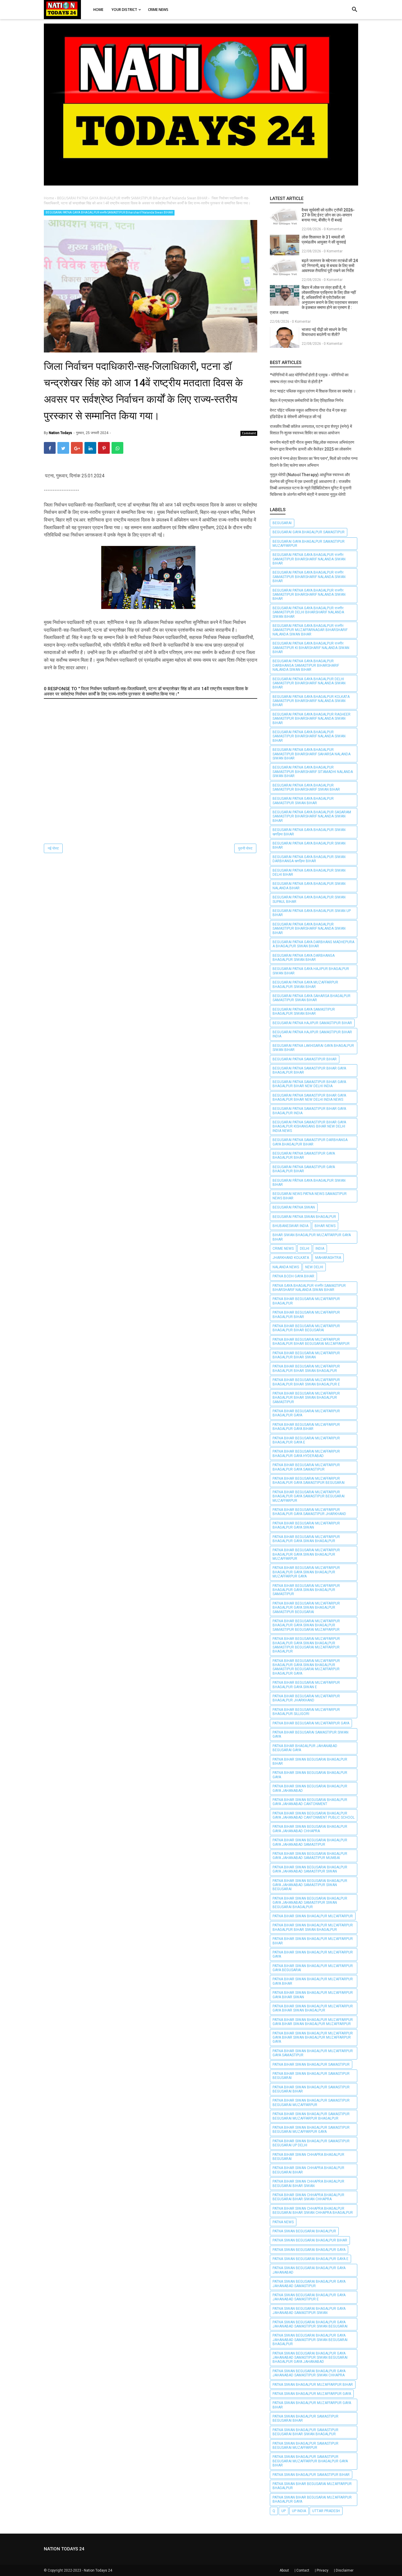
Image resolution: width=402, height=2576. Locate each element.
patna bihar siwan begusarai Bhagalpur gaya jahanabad (310, 1788)
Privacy (323, 2570)
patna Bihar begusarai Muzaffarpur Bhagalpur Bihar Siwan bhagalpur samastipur (306, 1398)
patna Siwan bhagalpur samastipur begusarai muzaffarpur (305, 2446)
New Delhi (314, 1267)
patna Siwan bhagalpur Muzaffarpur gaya (312, 2394)
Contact (303, 2570)
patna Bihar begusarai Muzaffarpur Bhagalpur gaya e (306, 1440)
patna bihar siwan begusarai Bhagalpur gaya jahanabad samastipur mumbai (310, 1856)
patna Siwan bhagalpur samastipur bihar (311, 2475)
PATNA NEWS (283, 2222)
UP (284, 2511)
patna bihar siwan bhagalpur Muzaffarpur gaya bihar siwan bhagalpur (313, 2008)
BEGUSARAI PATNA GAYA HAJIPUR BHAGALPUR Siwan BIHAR (311, 971)
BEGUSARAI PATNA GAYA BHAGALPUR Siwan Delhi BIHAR (309, 873)
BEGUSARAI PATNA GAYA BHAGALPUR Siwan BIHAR (309, 845)
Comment (249, 433)
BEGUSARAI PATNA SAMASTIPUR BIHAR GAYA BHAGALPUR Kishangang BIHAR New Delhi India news (309, 1126)
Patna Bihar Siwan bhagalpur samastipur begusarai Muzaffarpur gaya (311, 2130)
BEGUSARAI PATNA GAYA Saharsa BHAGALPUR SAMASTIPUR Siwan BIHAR (312, 998)
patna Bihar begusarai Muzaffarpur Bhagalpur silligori (306, 1712)
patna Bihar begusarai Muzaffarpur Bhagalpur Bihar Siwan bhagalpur (306, 1368)
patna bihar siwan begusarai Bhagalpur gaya (310, 1775)
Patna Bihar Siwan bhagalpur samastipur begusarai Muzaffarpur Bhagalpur (311, 2116)
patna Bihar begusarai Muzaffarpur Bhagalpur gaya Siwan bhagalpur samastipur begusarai (306, 1608)
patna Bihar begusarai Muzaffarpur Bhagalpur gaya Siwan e (306, 1685)
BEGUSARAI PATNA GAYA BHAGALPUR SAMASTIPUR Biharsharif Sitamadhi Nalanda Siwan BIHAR (313, 772)
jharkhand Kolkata (291, 1258)
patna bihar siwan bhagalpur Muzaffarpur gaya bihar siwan (313, 1995)
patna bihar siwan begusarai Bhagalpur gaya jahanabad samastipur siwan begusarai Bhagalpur (310, 1903)
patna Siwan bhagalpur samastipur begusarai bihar (305, 2418)
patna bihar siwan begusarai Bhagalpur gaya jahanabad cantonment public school (314, 1815)
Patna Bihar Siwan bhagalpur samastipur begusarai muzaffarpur (311, 2102)
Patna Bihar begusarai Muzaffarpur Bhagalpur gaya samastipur (306, 1467)
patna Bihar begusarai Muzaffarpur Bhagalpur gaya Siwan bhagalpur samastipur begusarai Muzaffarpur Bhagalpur (306, 1645)
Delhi (305, 1249)
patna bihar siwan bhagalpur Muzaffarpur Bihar (313, 1941)
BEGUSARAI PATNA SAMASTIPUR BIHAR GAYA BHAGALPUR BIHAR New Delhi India (309, 1084)
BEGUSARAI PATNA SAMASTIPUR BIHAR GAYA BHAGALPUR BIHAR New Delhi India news (309, 1097)
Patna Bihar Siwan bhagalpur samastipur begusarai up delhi (311, 2143)
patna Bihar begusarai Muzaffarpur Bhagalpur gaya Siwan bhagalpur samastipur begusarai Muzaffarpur (306, 1625)
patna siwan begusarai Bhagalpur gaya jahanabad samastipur (309, 2284)
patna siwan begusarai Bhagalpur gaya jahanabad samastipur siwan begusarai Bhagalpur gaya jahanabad (310, 2358)
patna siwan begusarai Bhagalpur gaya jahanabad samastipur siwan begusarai (310, 2324)
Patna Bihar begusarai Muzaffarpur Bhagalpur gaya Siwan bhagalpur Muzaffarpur (306, 1554)
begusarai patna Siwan (294, 1207)
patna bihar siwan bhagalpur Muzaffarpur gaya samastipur (313, 2053)
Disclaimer (345, 2570)
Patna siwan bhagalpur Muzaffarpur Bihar (313, 2385)
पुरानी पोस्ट (245, 848)
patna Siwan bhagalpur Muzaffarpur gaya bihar (312, 2405)
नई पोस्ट (53, 848)
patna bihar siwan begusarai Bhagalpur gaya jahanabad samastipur (310, 1842)
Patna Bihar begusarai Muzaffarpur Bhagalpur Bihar (306, 1315)
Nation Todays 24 (98, 2570)
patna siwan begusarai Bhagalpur (304, 2231)
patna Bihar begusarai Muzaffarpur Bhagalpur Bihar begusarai (306, 1328)
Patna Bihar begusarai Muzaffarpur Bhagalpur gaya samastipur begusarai (309, 1481)
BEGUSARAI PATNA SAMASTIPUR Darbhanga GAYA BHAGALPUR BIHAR (310, 1142)
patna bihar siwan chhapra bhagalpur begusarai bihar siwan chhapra (308, 2197)
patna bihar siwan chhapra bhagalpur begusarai (308, 2157)
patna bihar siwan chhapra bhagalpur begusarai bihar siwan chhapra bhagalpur (313, 2211)
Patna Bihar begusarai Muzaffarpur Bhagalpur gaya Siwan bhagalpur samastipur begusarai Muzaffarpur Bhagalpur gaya (306, 1667)
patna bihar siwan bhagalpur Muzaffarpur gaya (313, 1954)
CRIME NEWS (283, 1249)
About (284, 2570)
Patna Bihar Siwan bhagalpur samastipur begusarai (311, 2076)
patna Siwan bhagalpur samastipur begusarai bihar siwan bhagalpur (305, 2432)
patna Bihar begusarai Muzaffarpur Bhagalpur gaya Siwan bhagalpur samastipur (306, 1590)
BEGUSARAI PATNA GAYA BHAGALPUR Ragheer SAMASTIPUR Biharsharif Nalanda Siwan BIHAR (312, 719)
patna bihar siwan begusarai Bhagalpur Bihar (310, 1762)
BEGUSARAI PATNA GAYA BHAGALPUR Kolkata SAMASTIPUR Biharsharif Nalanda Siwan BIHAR (311, 701)
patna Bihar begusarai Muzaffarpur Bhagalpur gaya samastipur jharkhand (309, 1512)
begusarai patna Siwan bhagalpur (304, 1217)
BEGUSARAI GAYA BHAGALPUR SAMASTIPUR (309, 532)
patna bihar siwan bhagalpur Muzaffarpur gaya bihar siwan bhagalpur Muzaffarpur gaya (313, 2038)
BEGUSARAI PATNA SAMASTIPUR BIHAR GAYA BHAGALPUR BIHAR (309, 1070)
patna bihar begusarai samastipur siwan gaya (310, 1734)
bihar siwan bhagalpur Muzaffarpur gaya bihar (312, 1237)
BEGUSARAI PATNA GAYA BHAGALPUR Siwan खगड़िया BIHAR (309, 832)
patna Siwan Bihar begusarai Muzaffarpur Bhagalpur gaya (312, 2499)
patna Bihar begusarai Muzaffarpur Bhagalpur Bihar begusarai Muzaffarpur (311, 1342)
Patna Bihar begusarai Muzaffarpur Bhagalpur (306, 1301)
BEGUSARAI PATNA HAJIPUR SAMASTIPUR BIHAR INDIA (312, 1034)
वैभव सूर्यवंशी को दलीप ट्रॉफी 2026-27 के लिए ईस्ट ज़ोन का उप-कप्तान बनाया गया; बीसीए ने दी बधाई (328, 215)
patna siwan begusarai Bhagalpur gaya (309, 2250)
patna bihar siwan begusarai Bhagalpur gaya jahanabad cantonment (310, 1802)
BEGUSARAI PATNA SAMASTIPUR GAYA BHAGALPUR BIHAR (304, 1155)
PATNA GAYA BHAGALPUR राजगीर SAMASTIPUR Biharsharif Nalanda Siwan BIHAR (309, 1288)
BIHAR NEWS (325, 1226)
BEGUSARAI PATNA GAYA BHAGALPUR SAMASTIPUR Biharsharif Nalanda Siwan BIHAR (309, 736)
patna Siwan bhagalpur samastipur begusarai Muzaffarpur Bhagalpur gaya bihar (310, 2461)
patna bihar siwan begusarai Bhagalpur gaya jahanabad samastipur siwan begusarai (310, 1885)
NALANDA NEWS (286, 1267)
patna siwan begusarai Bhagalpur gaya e (310, 2259)
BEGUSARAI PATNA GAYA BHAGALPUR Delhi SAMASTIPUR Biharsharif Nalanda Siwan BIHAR (309, 683)
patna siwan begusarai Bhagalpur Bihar (310, 2240)
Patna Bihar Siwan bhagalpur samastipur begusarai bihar (311, 2089)
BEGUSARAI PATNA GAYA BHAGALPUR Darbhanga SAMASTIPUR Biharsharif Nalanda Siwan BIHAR (306, 665)
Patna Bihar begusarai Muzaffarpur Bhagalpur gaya (306, 1413)
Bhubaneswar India (290, 1226)
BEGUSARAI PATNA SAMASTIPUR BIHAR (305, 1059)
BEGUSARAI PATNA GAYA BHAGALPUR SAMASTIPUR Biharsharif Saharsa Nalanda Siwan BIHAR (312, 754)
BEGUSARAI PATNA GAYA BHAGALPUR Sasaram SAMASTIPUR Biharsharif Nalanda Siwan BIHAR (312, 816)
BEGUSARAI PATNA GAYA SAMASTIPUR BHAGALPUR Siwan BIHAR (304, 1011)
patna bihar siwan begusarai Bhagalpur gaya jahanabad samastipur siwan (310, 1869)
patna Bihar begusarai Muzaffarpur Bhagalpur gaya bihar (306, 1427)
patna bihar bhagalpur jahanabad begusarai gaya (305, 1748)
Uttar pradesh (326, 2511)
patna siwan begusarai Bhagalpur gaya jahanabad (309, 2270)
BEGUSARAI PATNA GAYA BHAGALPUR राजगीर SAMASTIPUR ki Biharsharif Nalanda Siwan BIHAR (311, 648)
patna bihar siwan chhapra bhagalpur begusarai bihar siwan (308, 2183)
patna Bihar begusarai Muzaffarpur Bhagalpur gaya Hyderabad (306, 1453)
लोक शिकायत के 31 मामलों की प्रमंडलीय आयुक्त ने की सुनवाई (324, 240)
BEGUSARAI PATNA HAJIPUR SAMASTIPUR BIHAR (312, 1023)
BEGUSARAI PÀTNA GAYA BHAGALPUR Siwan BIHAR (309, 1183)
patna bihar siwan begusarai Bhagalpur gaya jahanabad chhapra (310, 1829)
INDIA (320, 1249)
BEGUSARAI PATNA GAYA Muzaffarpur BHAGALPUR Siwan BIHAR (305, 984)
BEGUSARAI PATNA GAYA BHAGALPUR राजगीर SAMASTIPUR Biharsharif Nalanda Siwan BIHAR (109, 212)
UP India (299, 2511)
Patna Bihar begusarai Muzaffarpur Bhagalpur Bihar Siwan (306, 1355)
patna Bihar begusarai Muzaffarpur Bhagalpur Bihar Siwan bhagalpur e (306, 1382)
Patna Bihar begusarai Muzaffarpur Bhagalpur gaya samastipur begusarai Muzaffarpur (309, 1496)
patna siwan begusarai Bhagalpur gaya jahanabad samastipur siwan (309, 2311)
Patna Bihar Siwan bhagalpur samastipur (311, 2065)
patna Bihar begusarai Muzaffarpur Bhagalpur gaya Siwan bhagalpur (306, 1539)
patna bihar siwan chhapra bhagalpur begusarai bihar (308, 2170)
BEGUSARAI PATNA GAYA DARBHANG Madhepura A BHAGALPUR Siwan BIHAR (313, 944)
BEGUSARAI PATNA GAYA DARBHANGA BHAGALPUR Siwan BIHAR (304, 958)
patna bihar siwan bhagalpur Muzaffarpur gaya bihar (313, 1981)
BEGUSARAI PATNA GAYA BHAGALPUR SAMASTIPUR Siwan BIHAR (303, 801)
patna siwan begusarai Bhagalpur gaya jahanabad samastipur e (309, 2297)
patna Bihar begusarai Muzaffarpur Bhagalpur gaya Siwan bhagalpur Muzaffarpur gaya (306, 1572)
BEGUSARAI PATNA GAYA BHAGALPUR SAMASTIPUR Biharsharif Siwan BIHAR (306, 787)
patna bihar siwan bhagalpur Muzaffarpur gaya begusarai (313, 1968)
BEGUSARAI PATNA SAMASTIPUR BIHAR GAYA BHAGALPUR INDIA (309, 1111)
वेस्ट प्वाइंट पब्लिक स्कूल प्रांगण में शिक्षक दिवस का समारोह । (313, 391)
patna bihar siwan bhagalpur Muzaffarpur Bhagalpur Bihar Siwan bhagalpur (313, 1927)
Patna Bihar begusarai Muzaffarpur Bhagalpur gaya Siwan (306, 1525)
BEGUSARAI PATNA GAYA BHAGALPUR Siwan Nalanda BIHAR (309, 886)
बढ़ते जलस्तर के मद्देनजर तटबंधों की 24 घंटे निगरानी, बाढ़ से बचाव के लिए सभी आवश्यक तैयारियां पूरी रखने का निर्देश (330, 266)
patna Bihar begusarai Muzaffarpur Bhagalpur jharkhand (306, 1698)
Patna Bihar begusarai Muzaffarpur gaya (311, 1723)
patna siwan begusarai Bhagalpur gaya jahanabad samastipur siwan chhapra (309, 2373)
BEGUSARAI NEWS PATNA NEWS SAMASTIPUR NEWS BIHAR (310, 1196)
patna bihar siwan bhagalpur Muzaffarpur (313, 1916)
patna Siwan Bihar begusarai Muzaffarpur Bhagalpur (312, 2486)
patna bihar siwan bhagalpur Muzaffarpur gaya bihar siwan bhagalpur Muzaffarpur (313, 2022)
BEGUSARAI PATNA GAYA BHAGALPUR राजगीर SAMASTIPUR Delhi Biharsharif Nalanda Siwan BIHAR (308, 612)
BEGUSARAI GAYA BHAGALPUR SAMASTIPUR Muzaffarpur (309, 544)
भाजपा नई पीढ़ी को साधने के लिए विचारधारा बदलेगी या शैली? (324, 332)
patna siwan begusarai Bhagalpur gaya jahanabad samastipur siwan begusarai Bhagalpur (310, 2340)
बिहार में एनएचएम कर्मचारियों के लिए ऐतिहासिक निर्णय (307, 400)
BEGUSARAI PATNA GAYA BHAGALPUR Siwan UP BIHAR (312, 913)
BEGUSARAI (282, 523)
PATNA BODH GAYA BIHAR (293, 1276)
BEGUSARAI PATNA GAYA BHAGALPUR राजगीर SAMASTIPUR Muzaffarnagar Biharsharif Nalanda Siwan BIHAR (310, 630)
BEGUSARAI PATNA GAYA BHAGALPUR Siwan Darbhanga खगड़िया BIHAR (309, 859)
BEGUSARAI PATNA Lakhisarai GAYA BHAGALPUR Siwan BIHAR (313, 1048)
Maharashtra (328, 1258)
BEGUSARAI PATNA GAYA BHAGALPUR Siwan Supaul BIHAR (309, 899)
